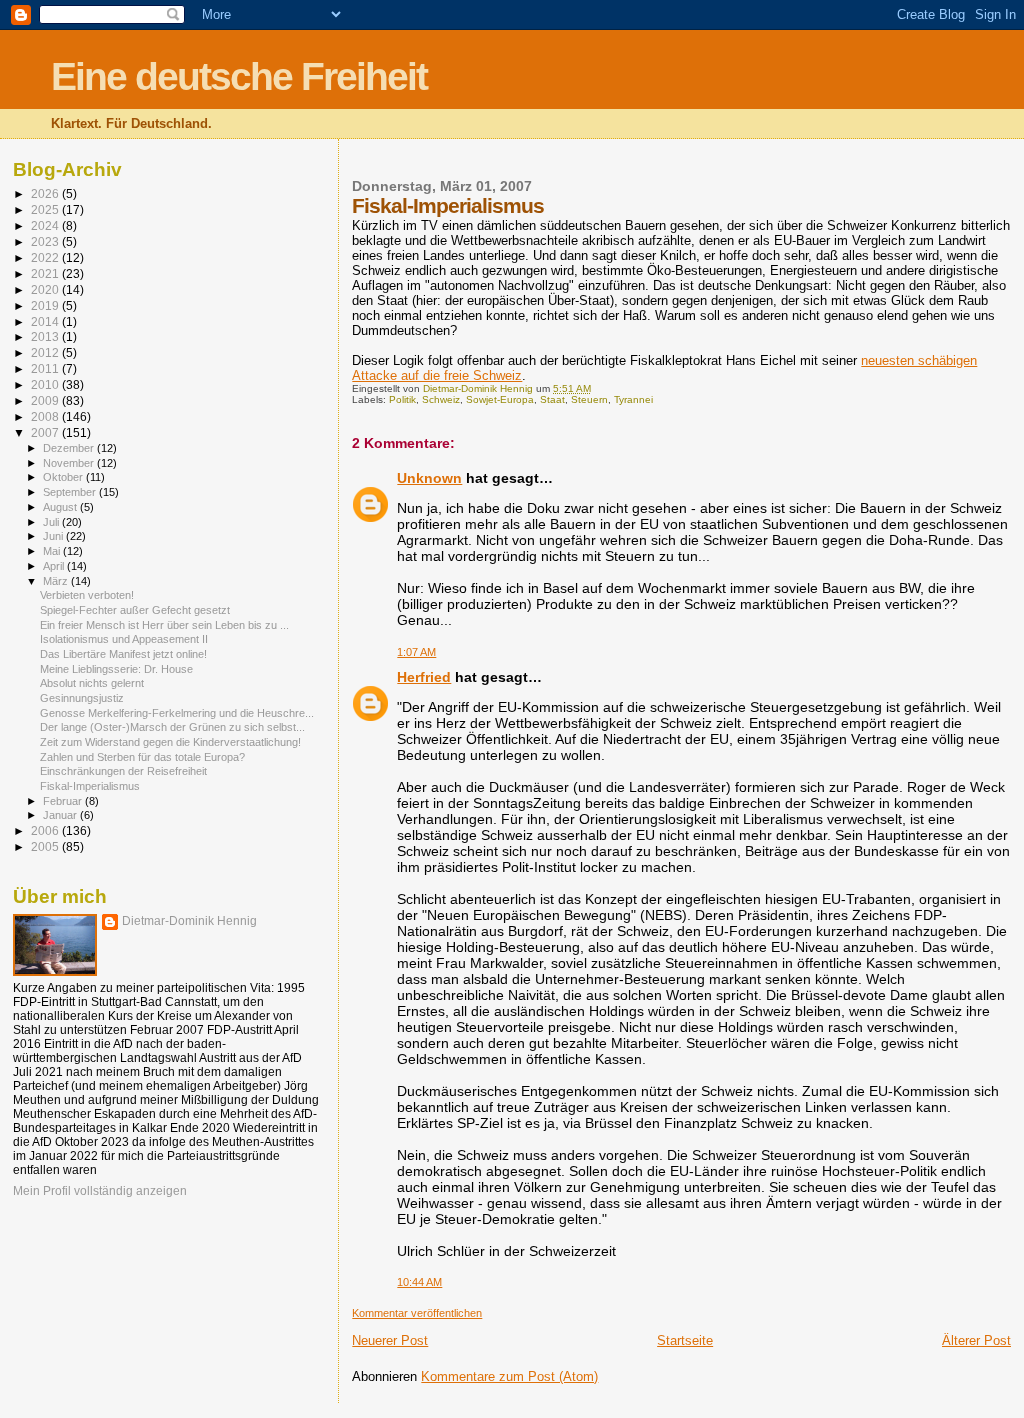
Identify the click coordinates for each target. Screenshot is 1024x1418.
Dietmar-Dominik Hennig (189, 921)
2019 (46, 305)
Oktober (64, 477)
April (55, 566)
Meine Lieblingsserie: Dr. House (116, 669)
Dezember (70, 448)
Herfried (424, 677)
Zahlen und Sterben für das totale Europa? (142, 757)
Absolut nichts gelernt (92, 683)
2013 (46, 336)
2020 (46, 289)
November (70, 463)
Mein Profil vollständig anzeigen (100, 1191)
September (71, 492)
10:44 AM (419, 1282)
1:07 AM (416, 652)
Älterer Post (976, 1340)
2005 (46, 846)
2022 (46, 257)
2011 (46, 368)
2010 (46, 384)
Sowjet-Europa (500, 399)
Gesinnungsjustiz (82, 698)
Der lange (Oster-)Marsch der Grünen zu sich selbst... (172, 727)
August (61, 507)
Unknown (429, 478)
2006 (46, 830)
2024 (46, 225)
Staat (552, 399)
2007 (46, 432)
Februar (64, 801)
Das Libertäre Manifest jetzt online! (123, 654)
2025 (46, 209)
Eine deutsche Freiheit (239, 76)
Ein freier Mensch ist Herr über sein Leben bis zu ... (164, 625)
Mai (53, 551)
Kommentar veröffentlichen (417, 1313)
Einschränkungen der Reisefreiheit (123, 771)
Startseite (685, 1340)
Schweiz (441, 399)
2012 (46, 352)
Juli (52, 522)
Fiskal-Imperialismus (90, 786)
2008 (46, 416)
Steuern (589, 399)
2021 (46, 273)
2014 (46, 321)
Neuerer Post (390, 1340)
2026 (46, 193)
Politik (402, 399)
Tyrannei (633, 399)
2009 (46, 400)
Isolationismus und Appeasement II (124, 639)
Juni (54, 536)
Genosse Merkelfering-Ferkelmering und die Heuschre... (177, 713)
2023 (46, 241)
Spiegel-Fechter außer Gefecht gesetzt (135, 610)
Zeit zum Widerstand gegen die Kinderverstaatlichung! (170, 742)
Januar (61, 815)
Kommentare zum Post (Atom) (509, 1376)
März (57, 581)
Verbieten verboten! (87, 595)
